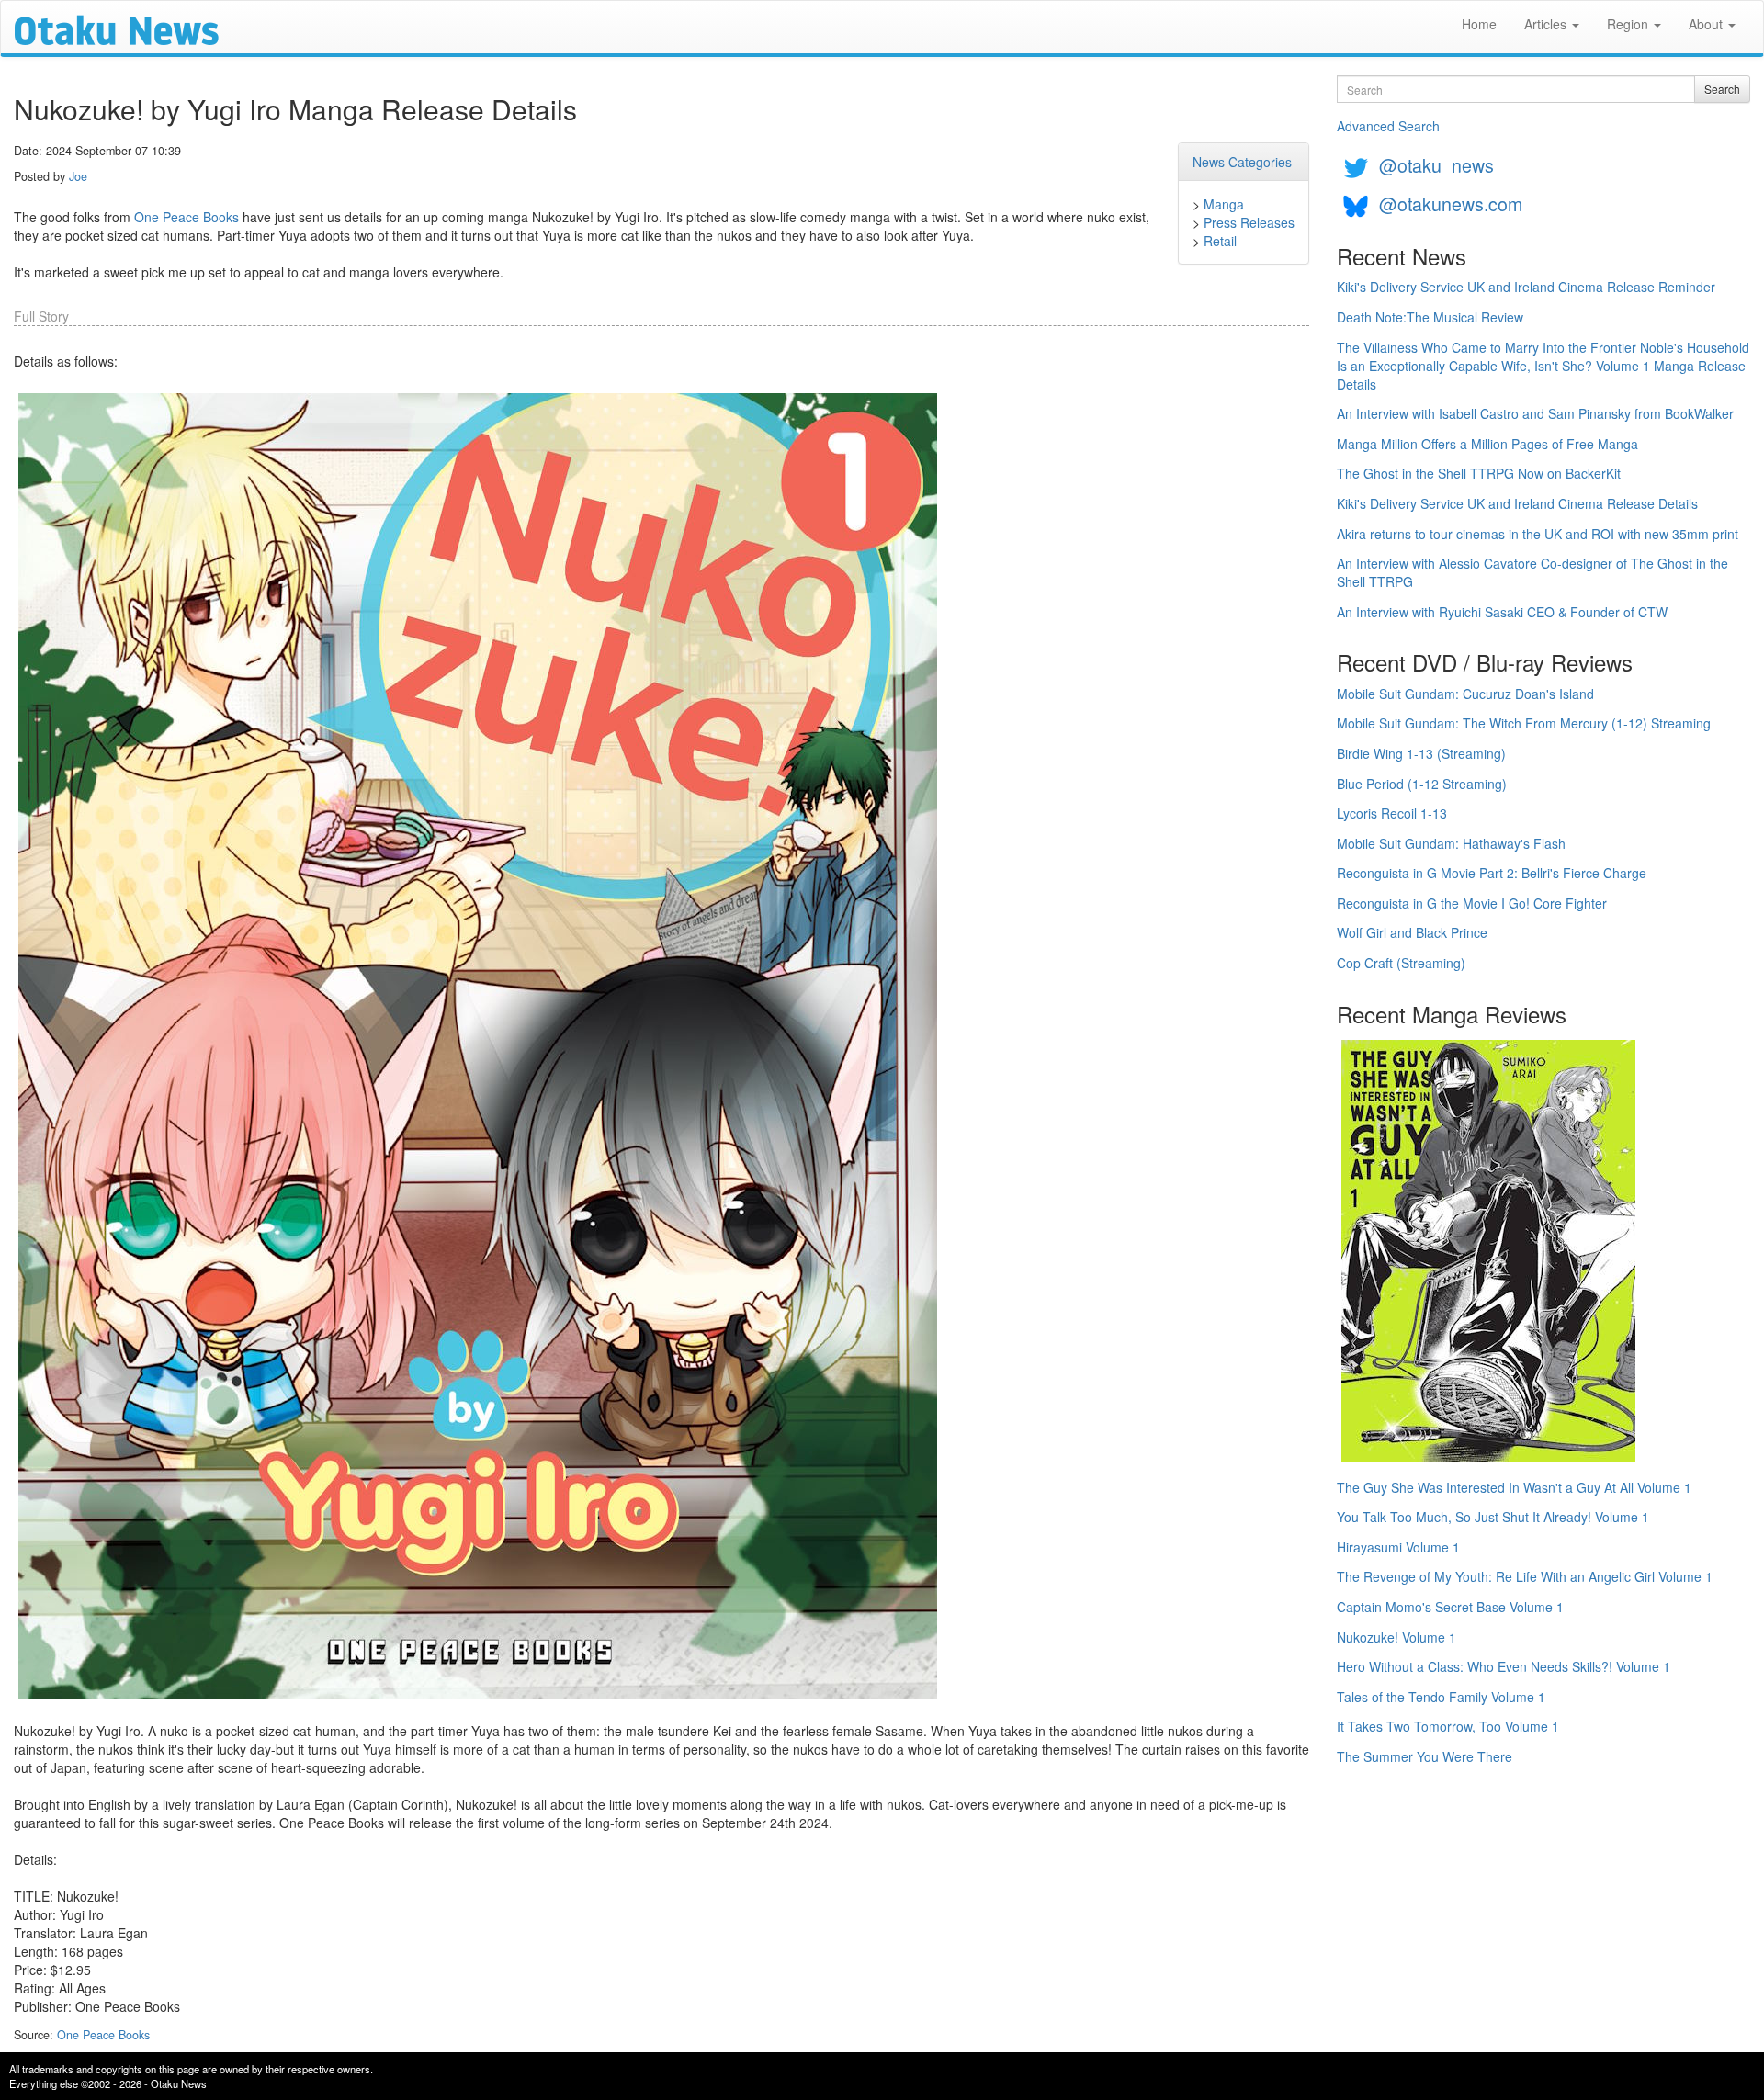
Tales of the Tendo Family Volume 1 (1441, 1697)
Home (1479, 24)
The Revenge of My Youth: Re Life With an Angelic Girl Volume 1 (1525, 1576)
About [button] (1707, 24)
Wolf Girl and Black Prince (1412, 932)
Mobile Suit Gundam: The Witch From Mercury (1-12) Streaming (1524, 723)
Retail (1220, 241)
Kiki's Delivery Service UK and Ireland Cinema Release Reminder (1526, 287)
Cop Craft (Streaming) (1401, 963)
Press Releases (1249, 222)
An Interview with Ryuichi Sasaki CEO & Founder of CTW (1502, 612)
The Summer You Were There (1425, 1756)
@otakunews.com (1451, 203)
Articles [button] (1547, 24)
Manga (1224, 204)
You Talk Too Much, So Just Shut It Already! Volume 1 (1493, 1517)
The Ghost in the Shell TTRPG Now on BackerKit (1479, 473)
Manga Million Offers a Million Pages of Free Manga (1487, 444)
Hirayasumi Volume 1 (1398, 1547)
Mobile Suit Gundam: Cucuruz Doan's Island (1465, 694)
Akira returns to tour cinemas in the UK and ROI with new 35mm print (1538, 534)
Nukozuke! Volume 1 (1396, 1637)
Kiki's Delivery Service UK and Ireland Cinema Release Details (1517, 503)
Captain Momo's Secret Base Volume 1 (1450, 1607)
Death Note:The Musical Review (1430, 317)
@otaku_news (1436, 165)
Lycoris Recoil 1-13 (1392, 813)
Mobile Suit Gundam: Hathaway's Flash (1451, 843)
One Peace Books (187, 217)
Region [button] (1629, 24)
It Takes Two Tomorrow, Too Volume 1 (1448, 1726)
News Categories (1242, 162)
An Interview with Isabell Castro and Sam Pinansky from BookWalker (1535, 413)
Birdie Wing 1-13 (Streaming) (1421, 753)
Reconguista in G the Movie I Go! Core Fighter (1472, 903)
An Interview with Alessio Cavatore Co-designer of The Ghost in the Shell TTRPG (1532, 572)
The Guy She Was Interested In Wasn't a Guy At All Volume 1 (1514, 1487)
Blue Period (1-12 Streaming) (1422, 784)
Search (1722, 89)
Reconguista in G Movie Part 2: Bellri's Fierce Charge (1492, 873)
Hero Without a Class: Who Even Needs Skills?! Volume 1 (1504, 1666)
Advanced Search (1388, 126)
